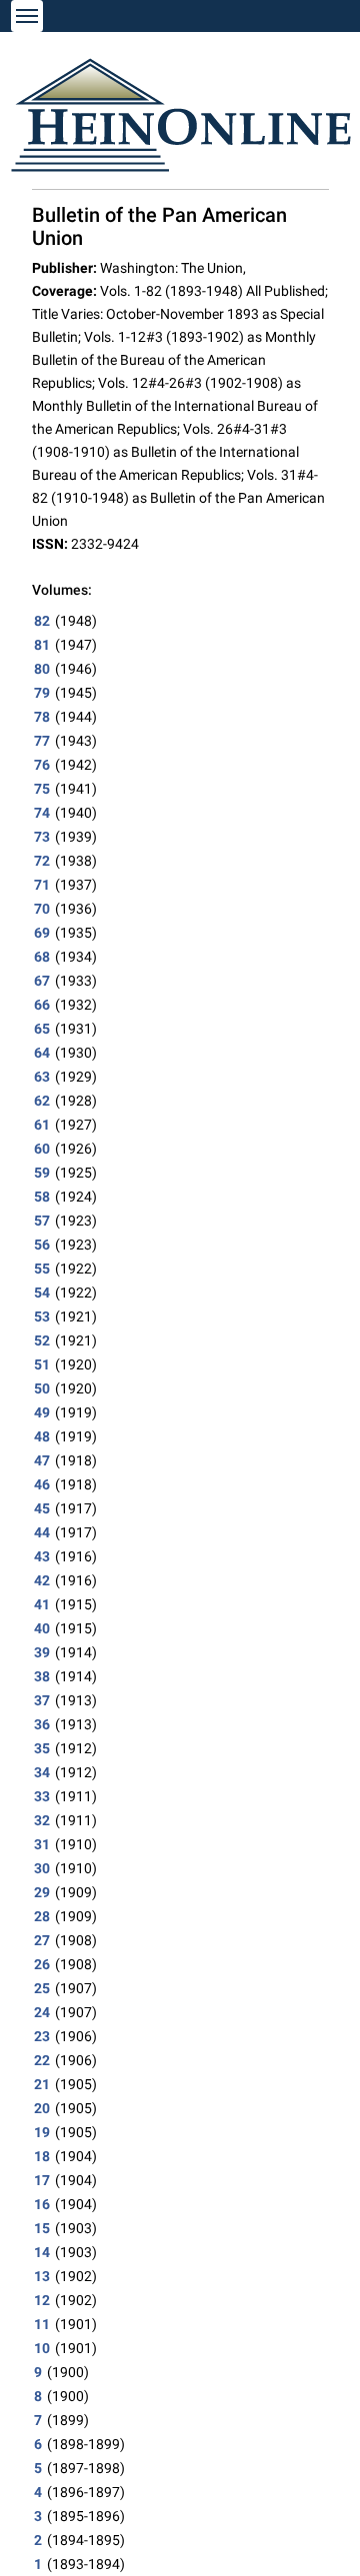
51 (42, 1364)
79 (42, 693)
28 (42, 1916)
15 (42, 2228)
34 (42, 1772)
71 (42, 885)
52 (42, 1340)
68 (42, 957)
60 (42, 1149)
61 (42, 1125)
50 (42, 1388)
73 (42, 837)
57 (42, 1221)
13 (42, 2276)
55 (42, 1269)
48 (42, 1436)
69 (42, 933)
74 (42, 813)
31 (42, 1844)
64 (42, 1053)
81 (42, 645)
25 (42, 1988)
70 (42, 909)
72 (42, 861)
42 (42, 1580)
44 (42, 1532)
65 (42, 1029)
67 (42, 981)
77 (42, 741)
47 (42, 1460)
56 (42, 1245)
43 (42, 1556)
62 (42, 1101)
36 (42, 1724)
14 (42, 2252)
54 (42, 1292)
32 (42, 1820)
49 (42, 1412)
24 (42, 2012)
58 (42, 1197)
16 (42, 2204)
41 (42, 1604)
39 (42, 1652)
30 (42, 1868)
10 (42, 2348)
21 (42, 2084)
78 (42, 717)
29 (42, 1892)
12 (42, 2300)
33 (42, 1796)
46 (42, 1484)
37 (42, 1700)
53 (42, 1316)
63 (42, 1077)
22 (42, 2060)
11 (42, 2324)
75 (42, 789)
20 (42, 2108)
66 (42, 1005)
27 (42, 1940)
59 (42, 1173)
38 (42, 1676)
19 (42, 2132)
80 (42, 669)
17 (42, 2180)
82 (42, 621)
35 (42, 1748)
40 (42, 1628)
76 (42, 765)
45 (42, 1508)
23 (42, 2036)
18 (42, 2156)
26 (42, 1964)
